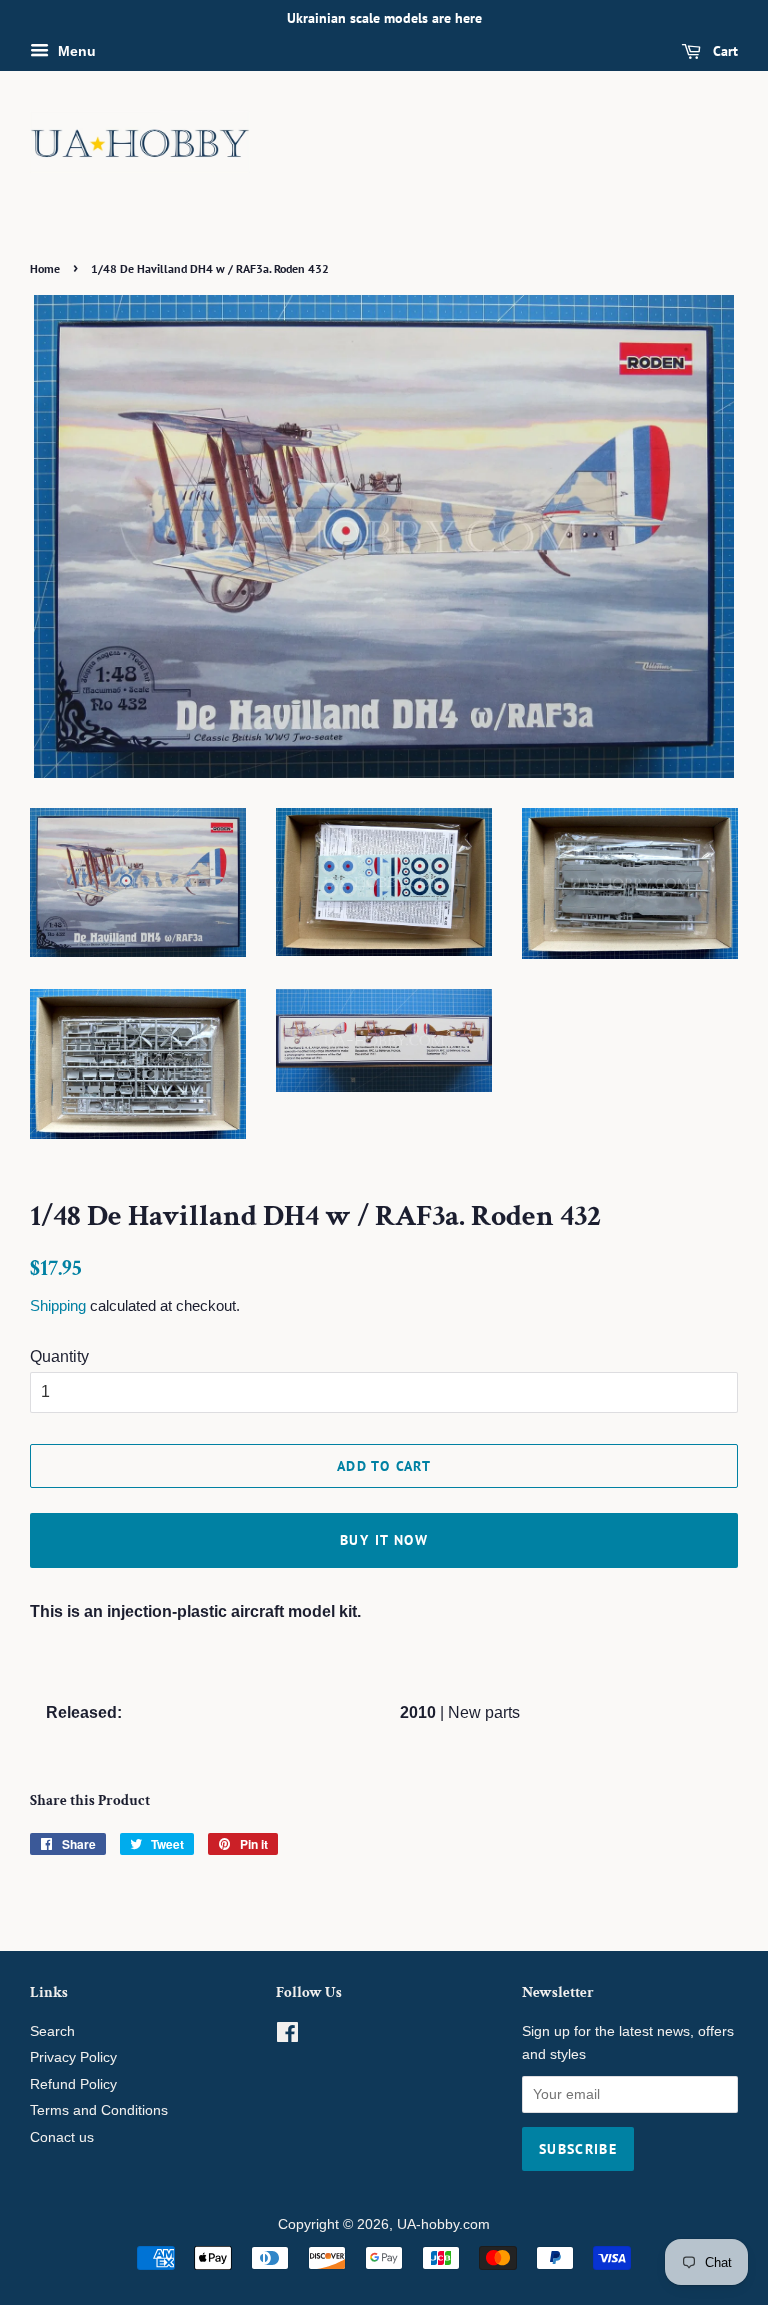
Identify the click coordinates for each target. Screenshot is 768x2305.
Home (45, 268)
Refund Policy (73, 2084)
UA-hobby (428, 2224)
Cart (723, 51)
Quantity (59, 1356)
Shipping (58, 1305)
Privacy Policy (73, 2057)
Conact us (62, 2137)
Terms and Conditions (99, 2110)
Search (52, 2031)
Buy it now (384, 1540)
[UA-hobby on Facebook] (287, 2036)
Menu (75, 51)
